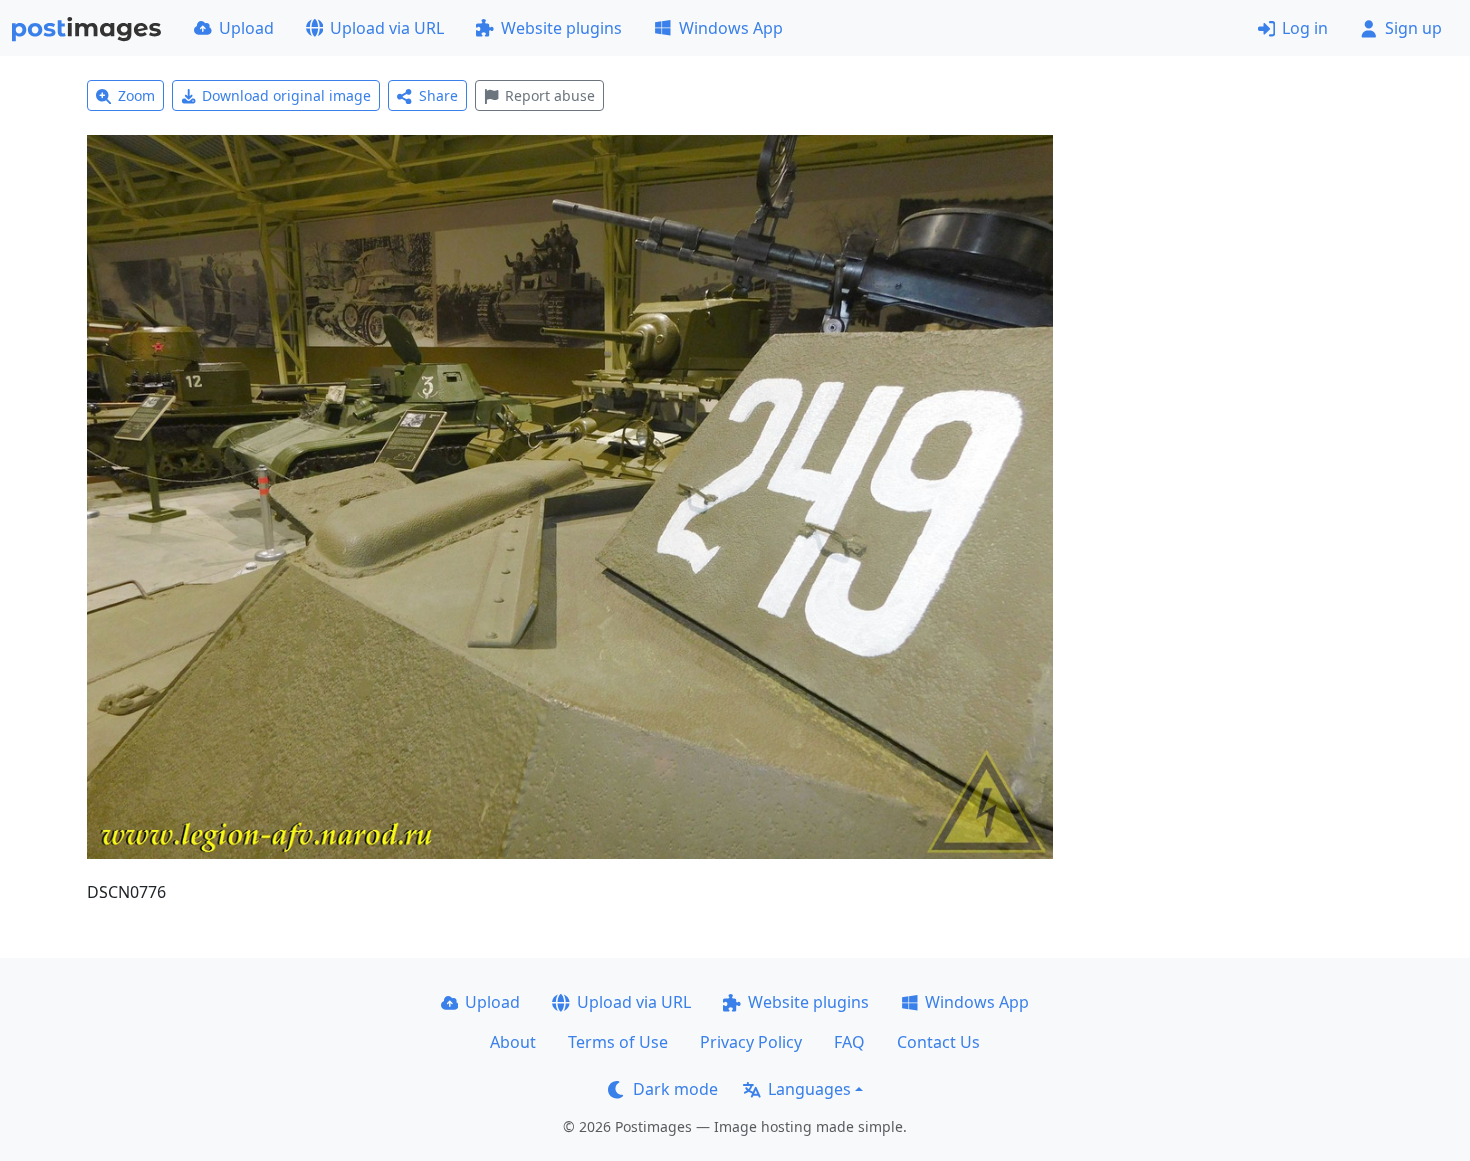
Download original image (286, 95)
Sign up (1413, 28)
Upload (246, 28)
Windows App (731, 28)
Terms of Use (618, 1042)
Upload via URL (387, 28)
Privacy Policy (751, 1042)
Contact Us (938, 1042)
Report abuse (550, 95)
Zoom (136, 95)
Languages (809, 1089)
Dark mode (675, 1089)
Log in (1305, 28)
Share (438, 95)
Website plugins (561, 28)
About (513, 1042)
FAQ (849, 1042)
